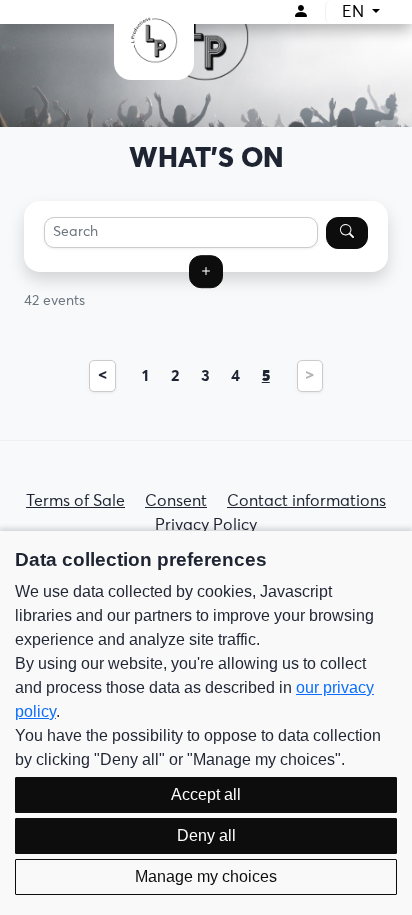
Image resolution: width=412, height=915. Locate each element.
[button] (206, 272)
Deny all (206, 835)
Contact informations (306, 501)
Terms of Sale (75, 501)
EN (355, 12)
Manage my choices (206, 876)
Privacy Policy (206, 525)
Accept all (206, 794)
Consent (176, 501)
